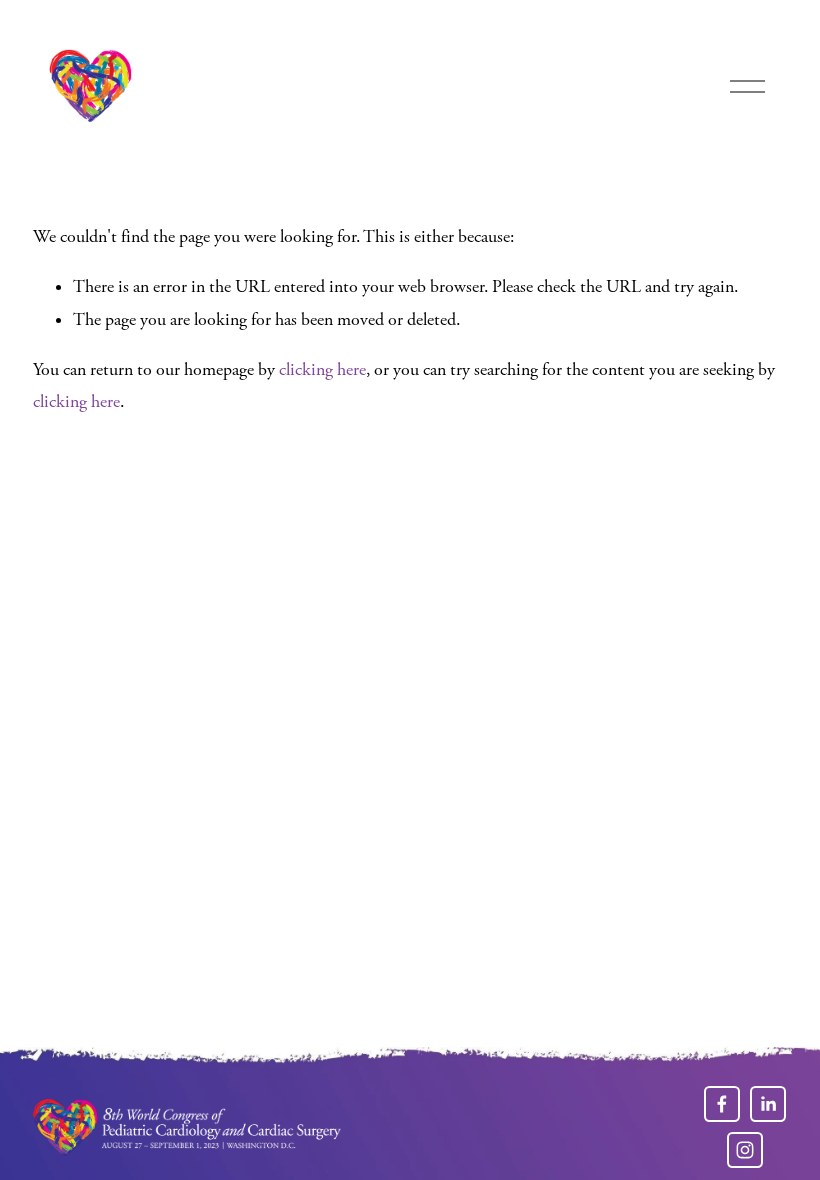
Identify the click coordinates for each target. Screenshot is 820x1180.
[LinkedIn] (768, 1104)
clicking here (322, 370)
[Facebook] (722, 1104)
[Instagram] (745, 1150)
